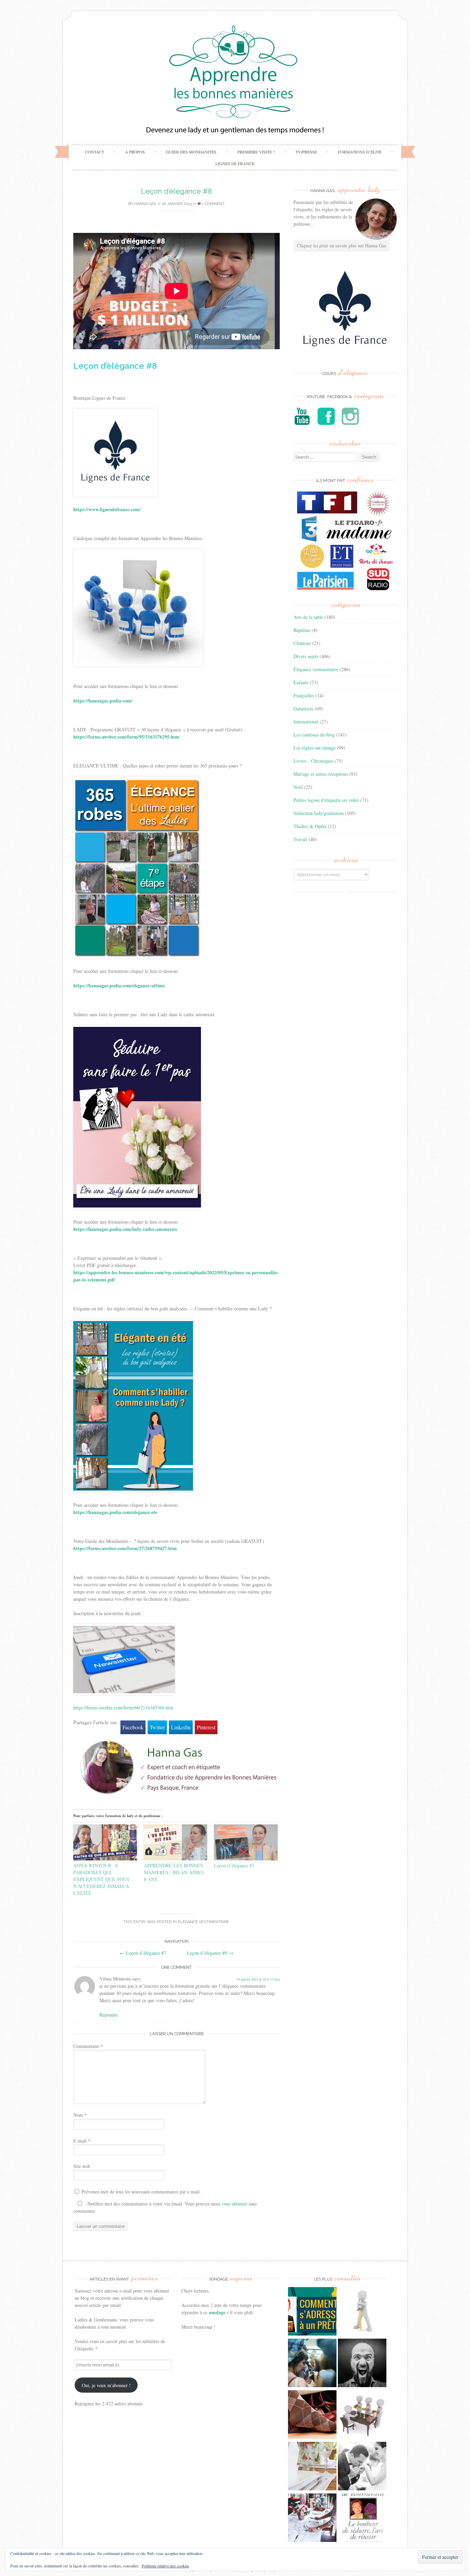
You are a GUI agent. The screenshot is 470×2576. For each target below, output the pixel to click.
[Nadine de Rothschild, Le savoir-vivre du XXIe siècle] (362, 2519)
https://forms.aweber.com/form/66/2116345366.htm (123, 1708)
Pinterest (206, 1727)
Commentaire (88, 2046)
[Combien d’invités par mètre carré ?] (312, 2364)
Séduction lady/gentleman (319, 813)
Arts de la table (308, 617)
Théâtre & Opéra (310, 826)
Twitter (157, 1727)
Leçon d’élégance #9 (210, 1953)
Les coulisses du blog (314, 735)
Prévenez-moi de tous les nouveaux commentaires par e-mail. (141, 2192)
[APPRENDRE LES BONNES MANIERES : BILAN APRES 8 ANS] (176, 1842)
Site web (82, 2166)
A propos (135, 152)
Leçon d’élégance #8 (177, 191)
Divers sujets (306, 656)
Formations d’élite (360, 152)
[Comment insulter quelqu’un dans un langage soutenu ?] (362, 2364)
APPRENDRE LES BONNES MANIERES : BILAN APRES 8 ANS (174, 1872)
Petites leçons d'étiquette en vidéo (326, 800)
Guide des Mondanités (191, 152)
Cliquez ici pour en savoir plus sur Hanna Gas (341, 245)
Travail (300, 839)
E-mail (82, 2141)
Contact (94, 152)
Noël (298, 787)
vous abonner (234, 2204)
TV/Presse (306, 152)
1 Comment (213, 204)
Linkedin (181, 1727)
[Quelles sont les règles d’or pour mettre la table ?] (312, 2519)
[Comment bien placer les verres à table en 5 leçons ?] (312, 2467)
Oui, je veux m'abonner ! (106, 2385)
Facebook (133, 1727)
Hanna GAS (145, 204)
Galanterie (303, 709)
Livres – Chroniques (313, 761)
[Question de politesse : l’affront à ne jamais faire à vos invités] (312, 2415)
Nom (80, 2115)
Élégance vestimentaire (203, 1922)
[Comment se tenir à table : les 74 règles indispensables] (362, 2415)
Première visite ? (256, 152)
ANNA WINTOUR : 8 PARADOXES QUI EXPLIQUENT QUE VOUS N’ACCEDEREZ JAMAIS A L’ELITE (101, 1879)
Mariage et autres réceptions (321, 774)
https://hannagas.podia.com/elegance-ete (115, 1512)
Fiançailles (304, 695)
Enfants (301, 682)
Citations (302, 643)
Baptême (302, 630)
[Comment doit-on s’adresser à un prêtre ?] (312, 2312)
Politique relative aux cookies (165, 2566)
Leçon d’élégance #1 (234, 1865)
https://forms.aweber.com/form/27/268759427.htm (125, 1548)
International (306, 722)
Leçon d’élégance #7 (143, 1953)
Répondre (109, 2015)
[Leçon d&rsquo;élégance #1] (246, 1842)
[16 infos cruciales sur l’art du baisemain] (362, 2467)
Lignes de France (235, 163)
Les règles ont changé (314, 748)
